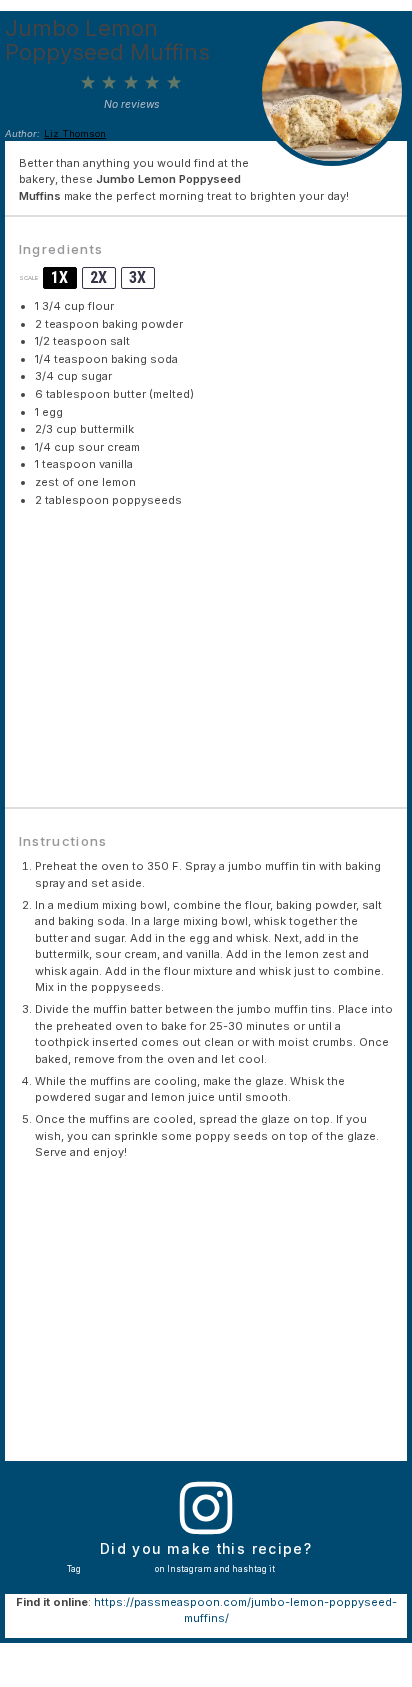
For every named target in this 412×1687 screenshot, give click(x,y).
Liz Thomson (75, 133)
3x (137, 277)
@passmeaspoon (118, 1569)
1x (59, 277)
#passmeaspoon (311, 1569)
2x (98, 277)
